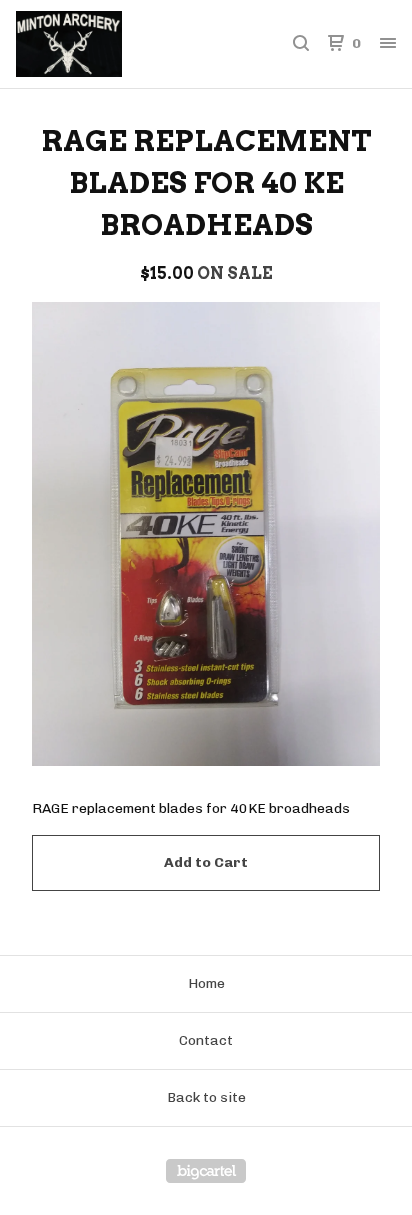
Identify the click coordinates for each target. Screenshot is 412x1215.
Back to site (206, 1097)
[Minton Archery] (111, 44)
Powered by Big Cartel (206, 1171)
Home (206, 983)
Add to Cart (206, 862)
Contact (206, 1040)
